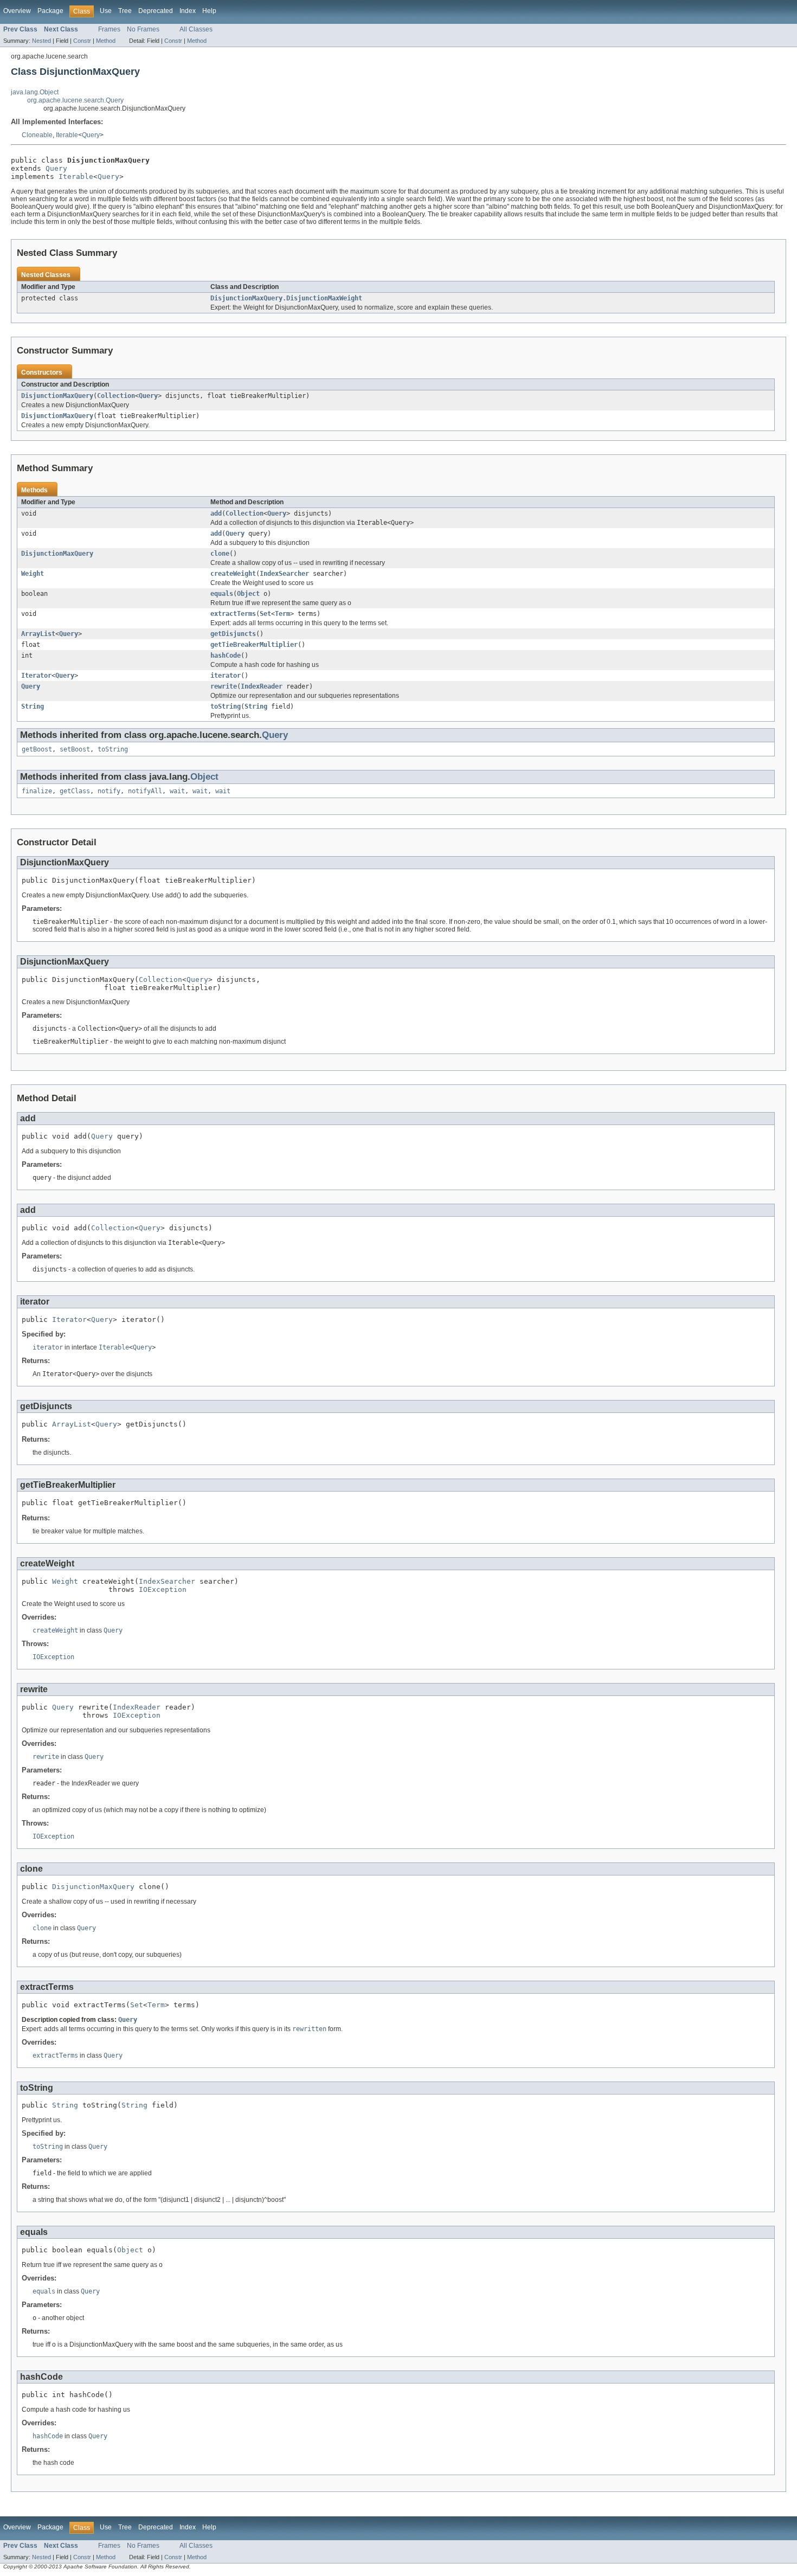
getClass (75, 791)
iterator (226, 676)
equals (222, 594)
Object (248, 594)
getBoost (37, 749)
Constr (82, 41)
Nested (41, 41)
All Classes (196, 29)
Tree (125, 11)
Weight (33, 574)
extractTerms (233, 614)
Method (106, 41)
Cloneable (37, 135)
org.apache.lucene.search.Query (75, 100)
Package (50, 11)
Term (282, 614)
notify (109, 791)
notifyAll (145, 791)
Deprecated (156, 11)
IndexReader (262, 686)
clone (220, 554)
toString (226, 706)
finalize (37, 791)
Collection (116, 396)
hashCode (226, 656)
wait (177, 791)
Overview (17, 11)
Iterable (67, 135)
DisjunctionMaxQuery (57, 396)
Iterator (36, 676)
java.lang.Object (35, 92)
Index (188, 11)
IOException (163, 1589)
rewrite (224, 686)
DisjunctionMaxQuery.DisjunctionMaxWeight (286, 298)
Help (209, 11)
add (216, 513)
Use (106, 11)
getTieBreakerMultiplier (254, 645)
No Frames (143, 29)
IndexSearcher (284, 574)
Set (265, 614)
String (33, 706)
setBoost (75, 749)
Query (91, 135)
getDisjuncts (233, 634)
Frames (109, 29)
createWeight (233, 574)
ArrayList (38, 634)
